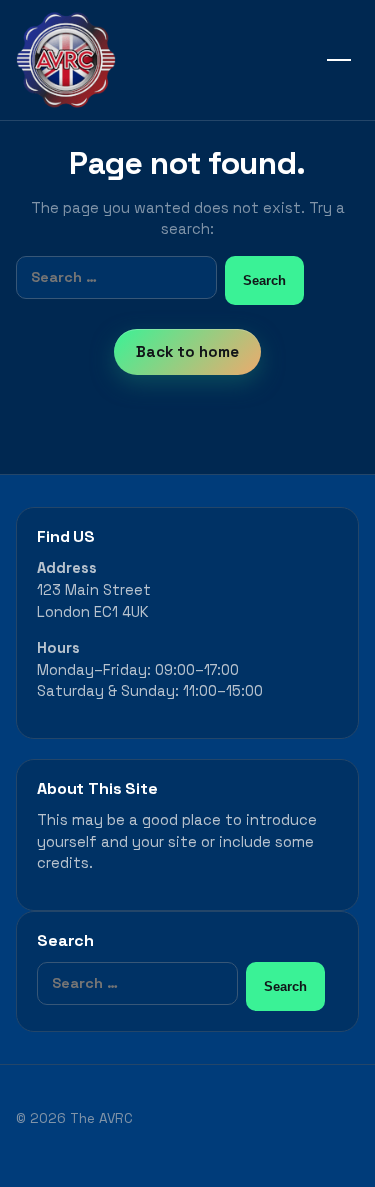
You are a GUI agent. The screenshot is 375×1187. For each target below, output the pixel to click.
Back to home (187, 351)
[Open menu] (339, 60)
